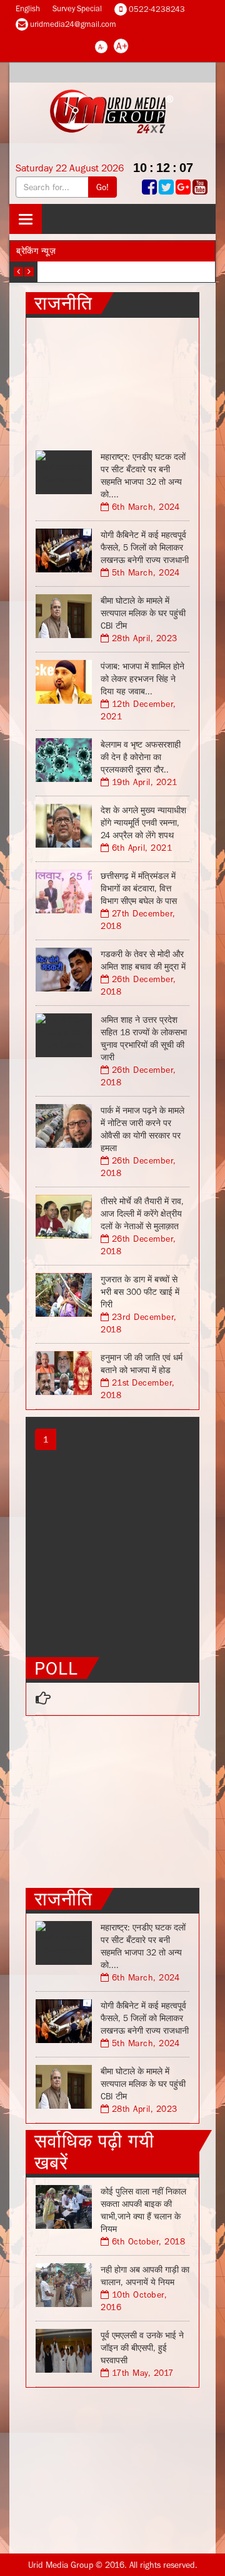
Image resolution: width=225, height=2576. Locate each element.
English (28, 8)
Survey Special (77, 8)
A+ (122, 46)
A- (101, 47)
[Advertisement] (112, 380)
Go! (102, 187)
